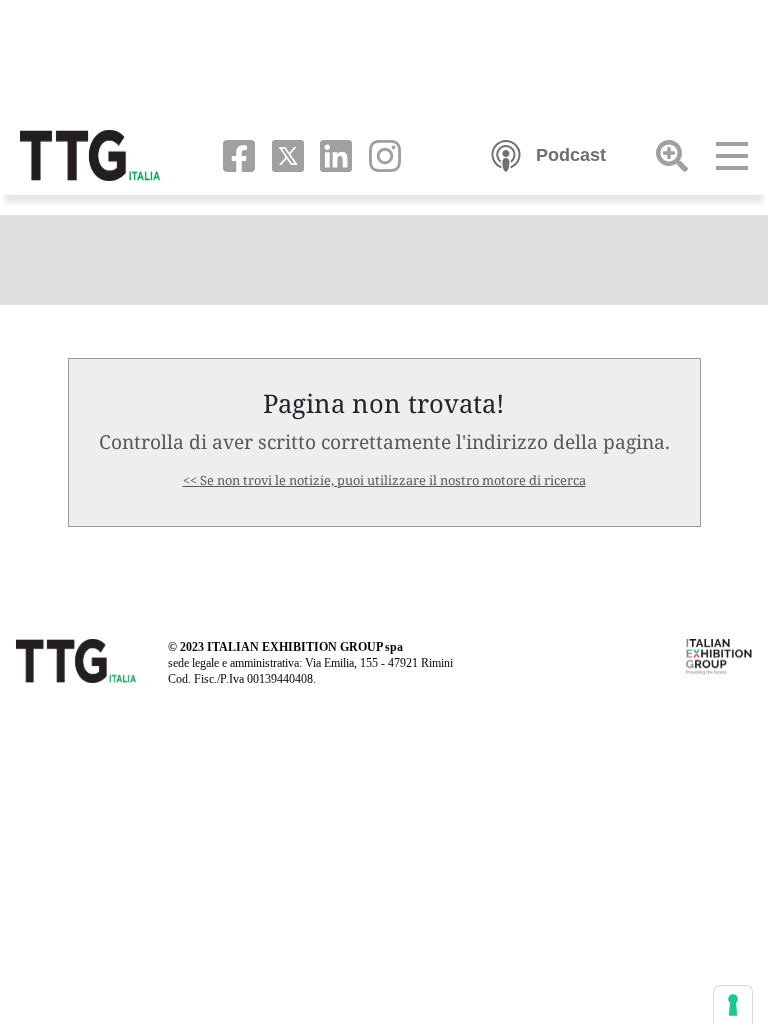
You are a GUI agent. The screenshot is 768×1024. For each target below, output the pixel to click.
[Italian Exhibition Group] (719, 655)
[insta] (378, 154)
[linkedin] (332, 154)
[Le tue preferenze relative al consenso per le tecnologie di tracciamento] (733, 1005)
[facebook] (234, 154)
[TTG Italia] (90, 154)
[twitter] (283, 154)
